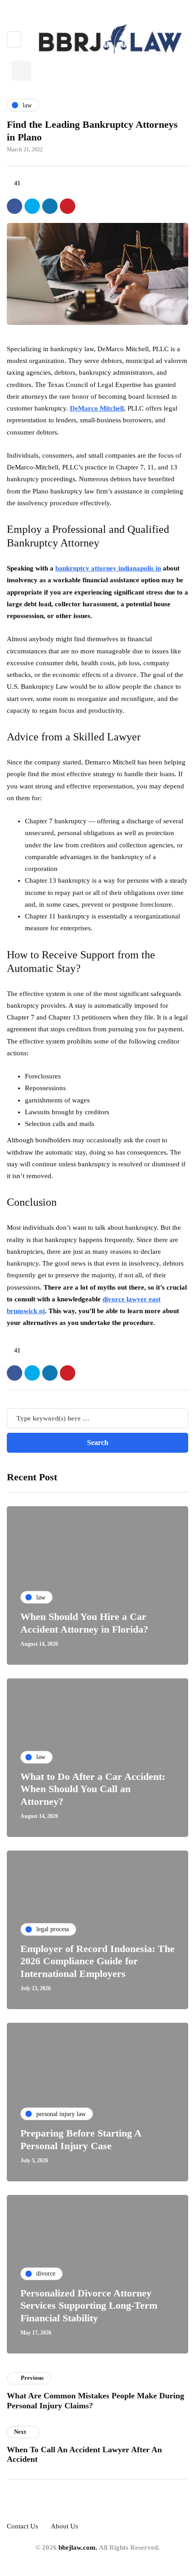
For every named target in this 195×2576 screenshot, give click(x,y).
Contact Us (22, 2526)
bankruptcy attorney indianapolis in (108, 568)
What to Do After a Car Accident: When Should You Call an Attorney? (93, 1789)
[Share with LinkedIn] (50, 206)
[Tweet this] (32, 206)
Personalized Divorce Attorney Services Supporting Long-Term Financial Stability (89, 2305)
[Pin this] (68, 206)
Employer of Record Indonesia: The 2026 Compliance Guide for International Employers (97, 1961)
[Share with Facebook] (15, 206)
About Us (64, 2526)
